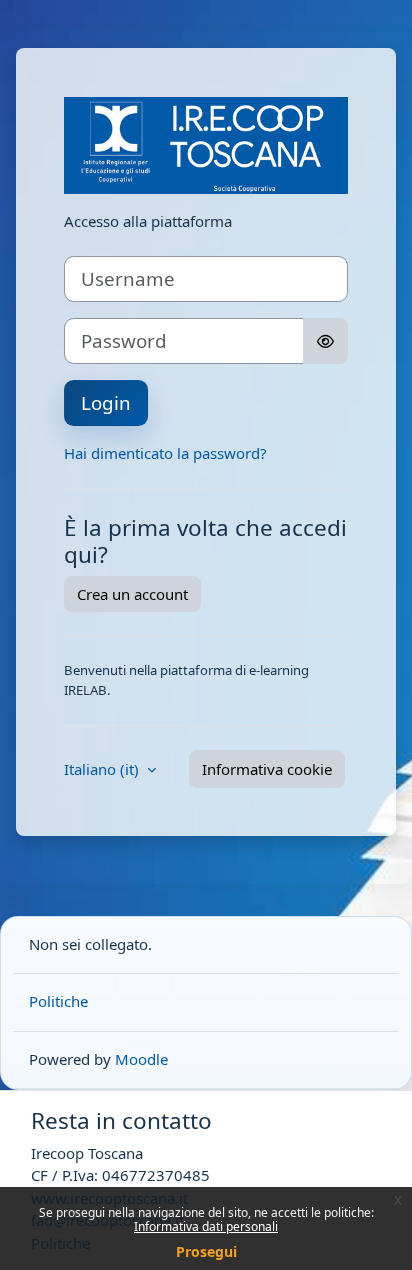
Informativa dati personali (206, 1226)
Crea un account (132, 594)
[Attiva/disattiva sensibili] (325, 341)
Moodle (141, 1059)
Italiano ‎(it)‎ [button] (103, 769)
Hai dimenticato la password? (165, 453)
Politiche (58, 1001)
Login (106, 402)
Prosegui (206, 1251)
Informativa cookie (267, 769)
